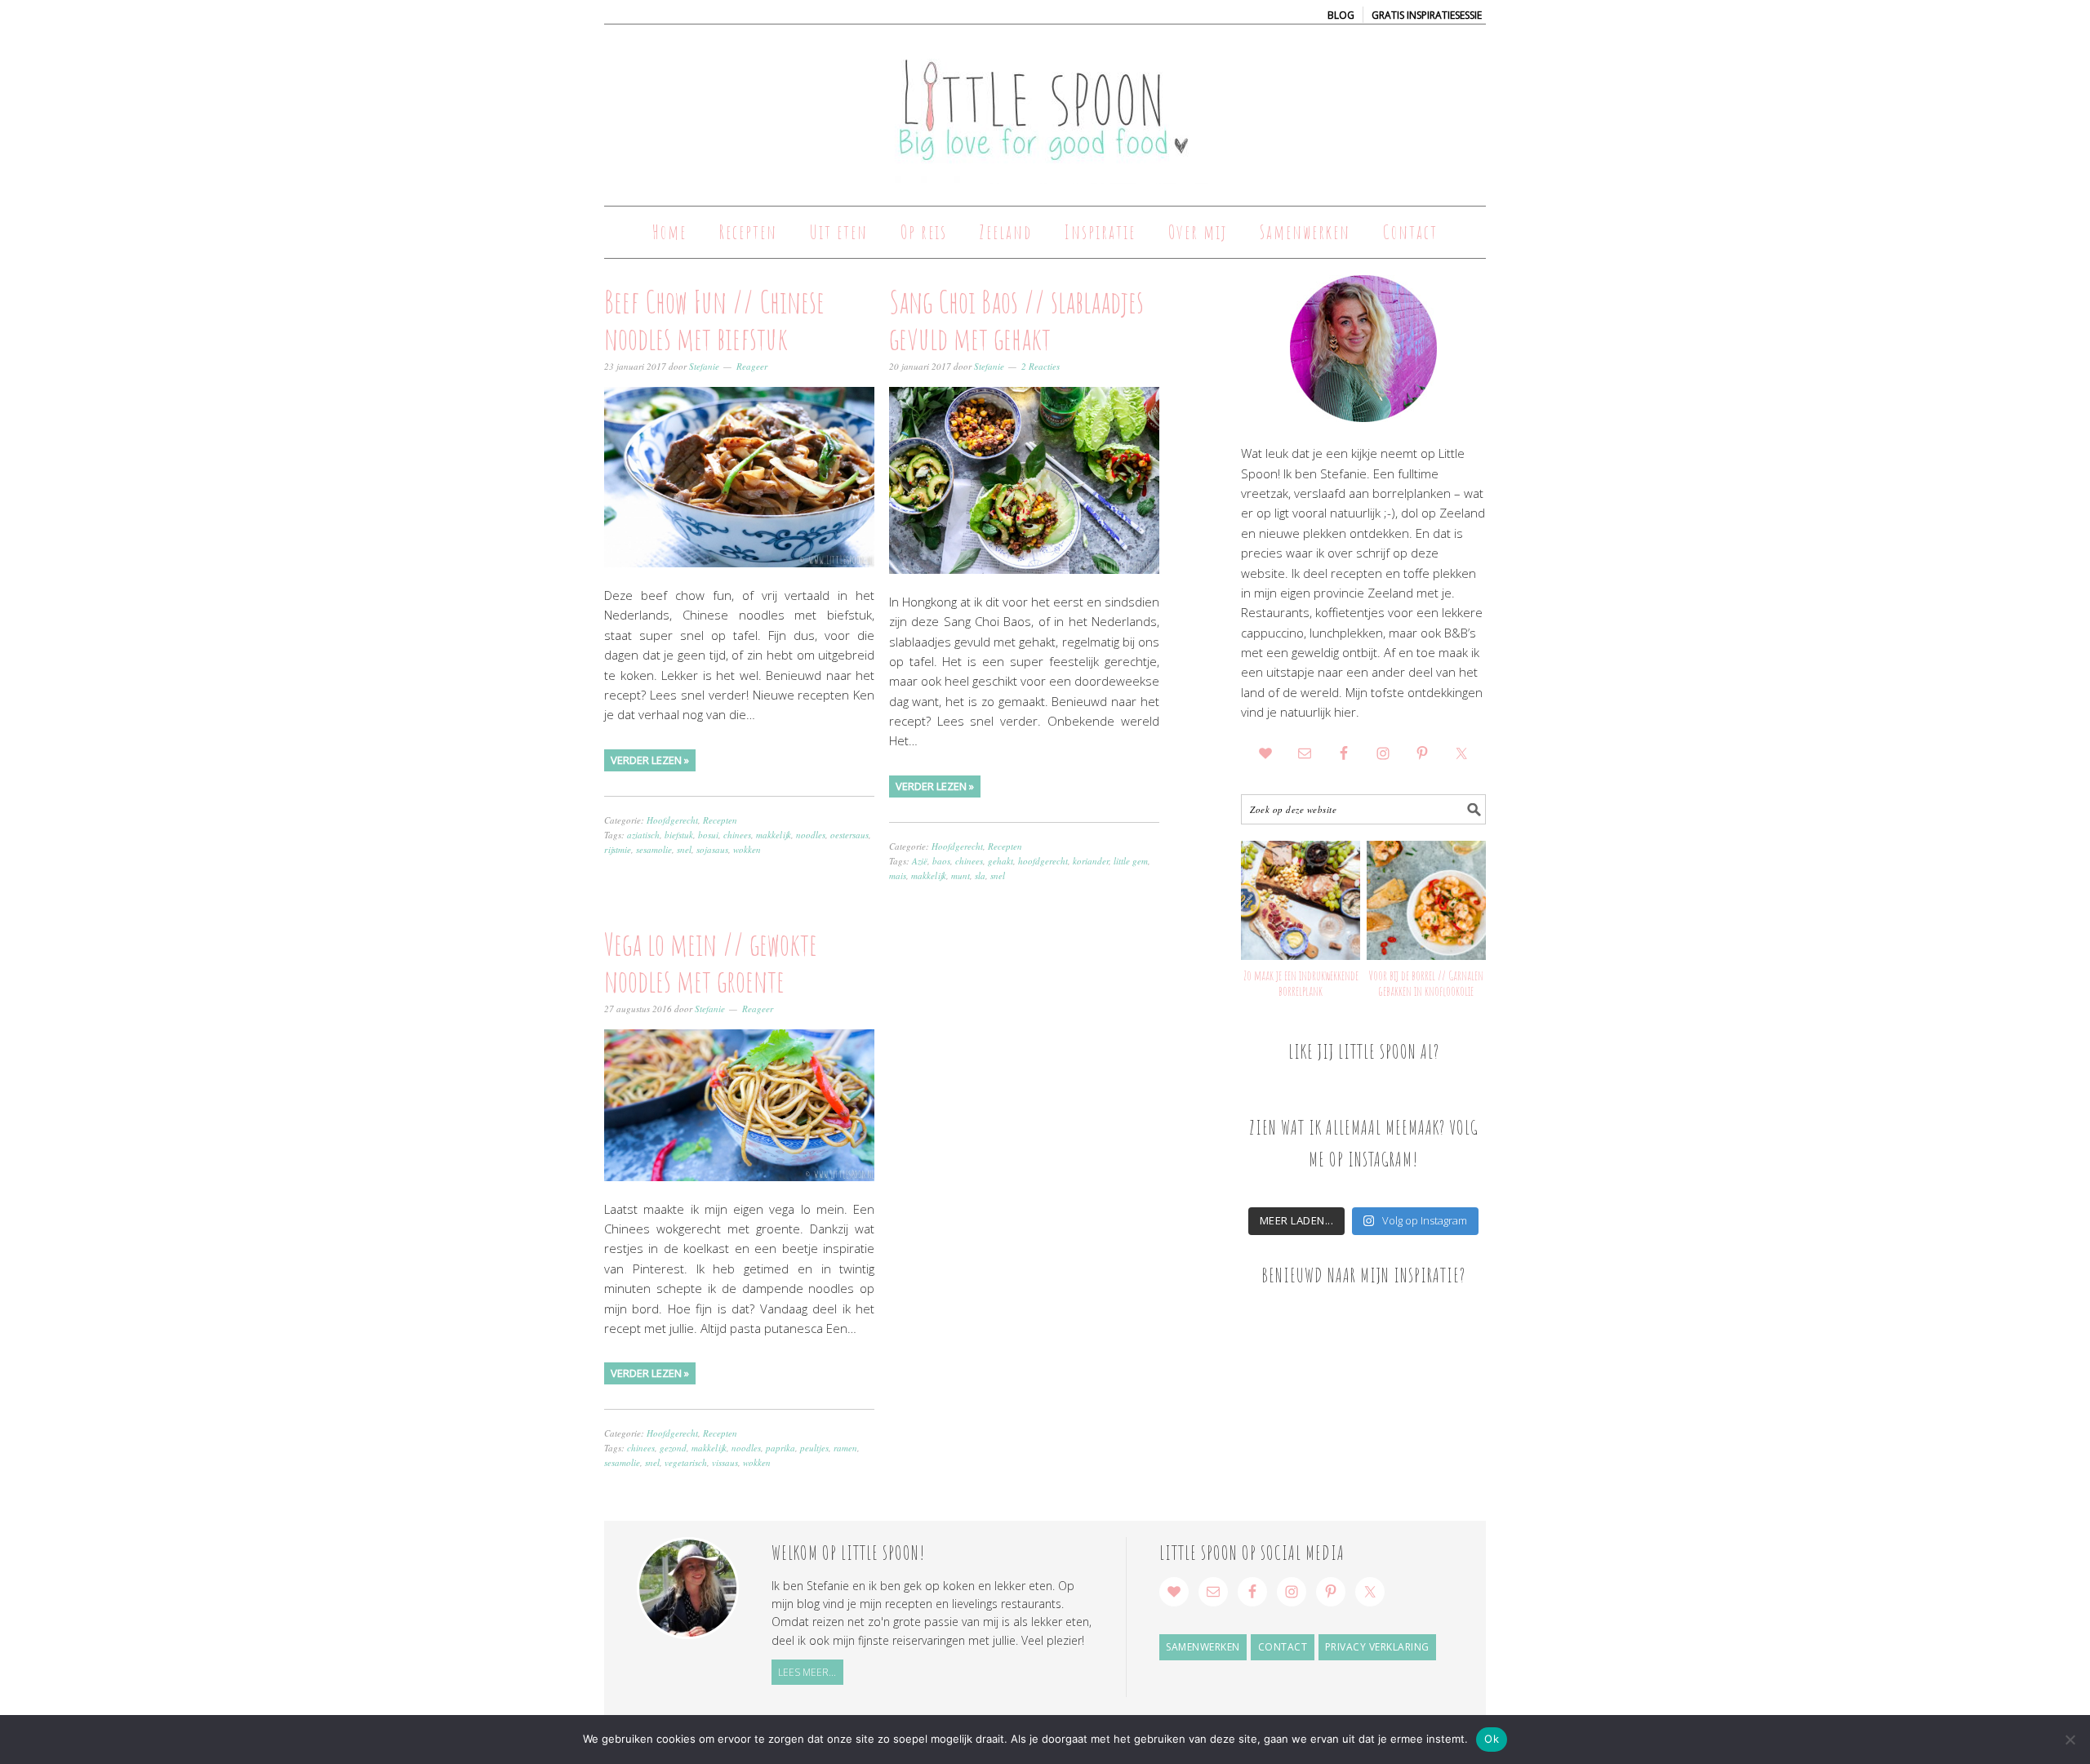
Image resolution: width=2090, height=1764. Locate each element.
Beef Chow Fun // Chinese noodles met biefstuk (714, 320)
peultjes (814, 1448)
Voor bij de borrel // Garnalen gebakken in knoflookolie (1426, 983)
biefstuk (679, 835)
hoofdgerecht (1043, 861)
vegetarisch (686, 1462)
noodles (811, 835)
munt (961, 875)
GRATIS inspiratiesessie (1427, 15)
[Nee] (2070, 1740)
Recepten (720, 820)
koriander (1091, 861)
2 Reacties (1041, 366)
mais (898, 875)
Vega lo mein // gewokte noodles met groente (711, 962)
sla (980, 875)
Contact (1283, 1647)
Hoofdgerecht (672, 820)
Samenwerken (1203, 1647)
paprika (780, 1448)
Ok (1492, 1739)
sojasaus (712, 849)
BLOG (1341, 15)
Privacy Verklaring (1377, 1647)
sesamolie (654, 849)
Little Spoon (1045, 108)
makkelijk (774, 835)
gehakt (1001, 861)
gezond (673, 1448)
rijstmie (618, 849)
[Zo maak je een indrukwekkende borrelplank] (1301, 900)
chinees (737, 835)
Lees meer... (807, 1672)
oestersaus (849, 835)
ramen (845, 1448)
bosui (708, 835)
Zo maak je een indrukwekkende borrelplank (1301, 983)
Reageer (752, 366)
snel (684, 849)
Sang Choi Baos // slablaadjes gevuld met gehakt (1016, 320)
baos (941, 861)
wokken (747, 849)
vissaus (725, 1462)
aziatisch (643, 835)
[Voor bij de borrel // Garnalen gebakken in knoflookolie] (1426, 900)
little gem (1131, 861)
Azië (920, 861)
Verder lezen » (650, 760)
